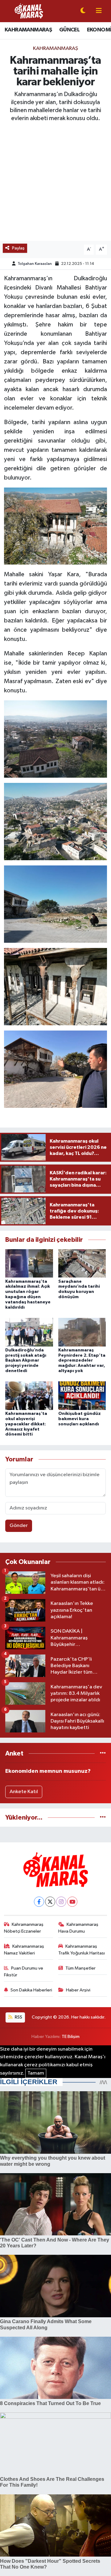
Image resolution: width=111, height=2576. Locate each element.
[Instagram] (61, 1902)
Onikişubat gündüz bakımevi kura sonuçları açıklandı (80, 1419)
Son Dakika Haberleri (31, 1990)
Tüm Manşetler (80, 1968)
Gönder (19, 1526)
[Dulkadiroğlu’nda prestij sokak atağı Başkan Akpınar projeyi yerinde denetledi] (29, 1332)
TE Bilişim (71, 2037)
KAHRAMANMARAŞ (28, 30)
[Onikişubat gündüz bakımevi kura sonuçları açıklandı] (82, 1396)
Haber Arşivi (78, 1990)
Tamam (36, 2073)
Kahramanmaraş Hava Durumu (78, 1928)
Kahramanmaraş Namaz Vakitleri (24, 1950)
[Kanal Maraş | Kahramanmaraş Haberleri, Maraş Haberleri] (29, 11)
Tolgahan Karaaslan (35, 264)
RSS (18, 2017)
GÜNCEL (69, 30)
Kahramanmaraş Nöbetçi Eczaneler (24, 1928)
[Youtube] (72, 1902)
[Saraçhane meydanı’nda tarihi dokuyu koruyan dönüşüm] (82, 1263)
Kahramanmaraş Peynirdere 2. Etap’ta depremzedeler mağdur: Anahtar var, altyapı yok (82, 1361)
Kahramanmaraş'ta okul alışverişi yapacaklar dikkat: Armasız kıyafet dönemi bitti (26, 1424)
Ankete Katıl (24, 1792)
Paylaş (18, 248)
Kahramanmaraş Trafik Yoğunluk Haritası (82, 1950)
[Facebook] (39, 1902)
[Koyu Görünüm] (83, 11)
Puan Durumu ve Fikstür (24, 1972)
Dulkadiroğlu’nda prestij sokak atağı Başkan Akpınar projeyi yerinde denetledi (26, 1361)
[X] (50, 1902)
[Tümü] (103, 1754)
